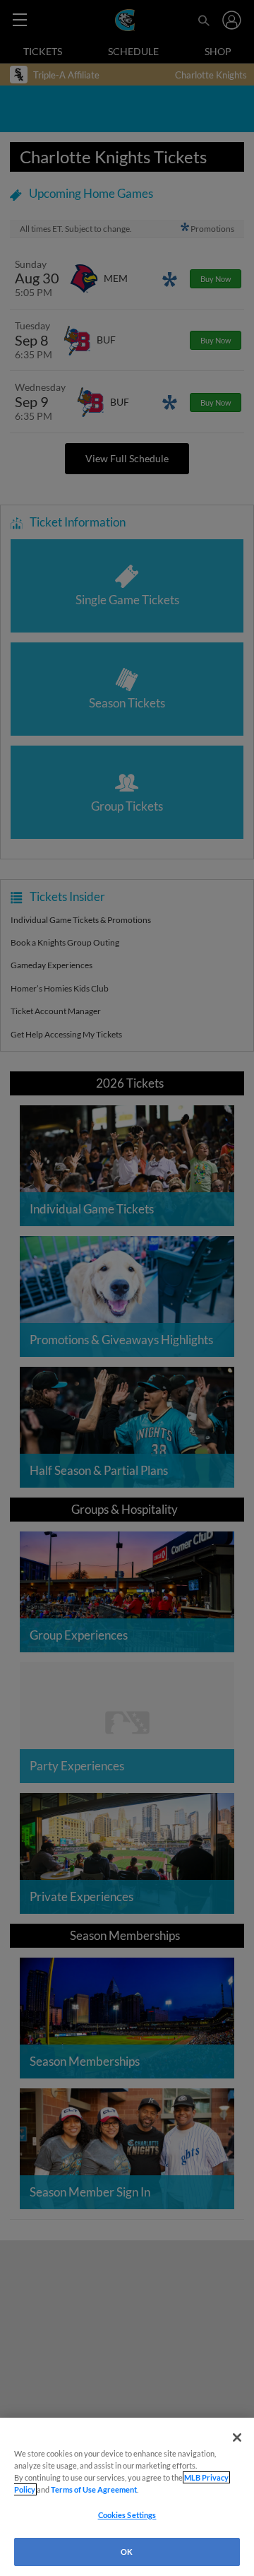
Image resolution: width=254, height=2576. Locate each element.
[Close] (237, 2437)
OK (127, 2552)
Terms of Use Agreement (94, 2489)
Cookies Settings (127, 2515)
